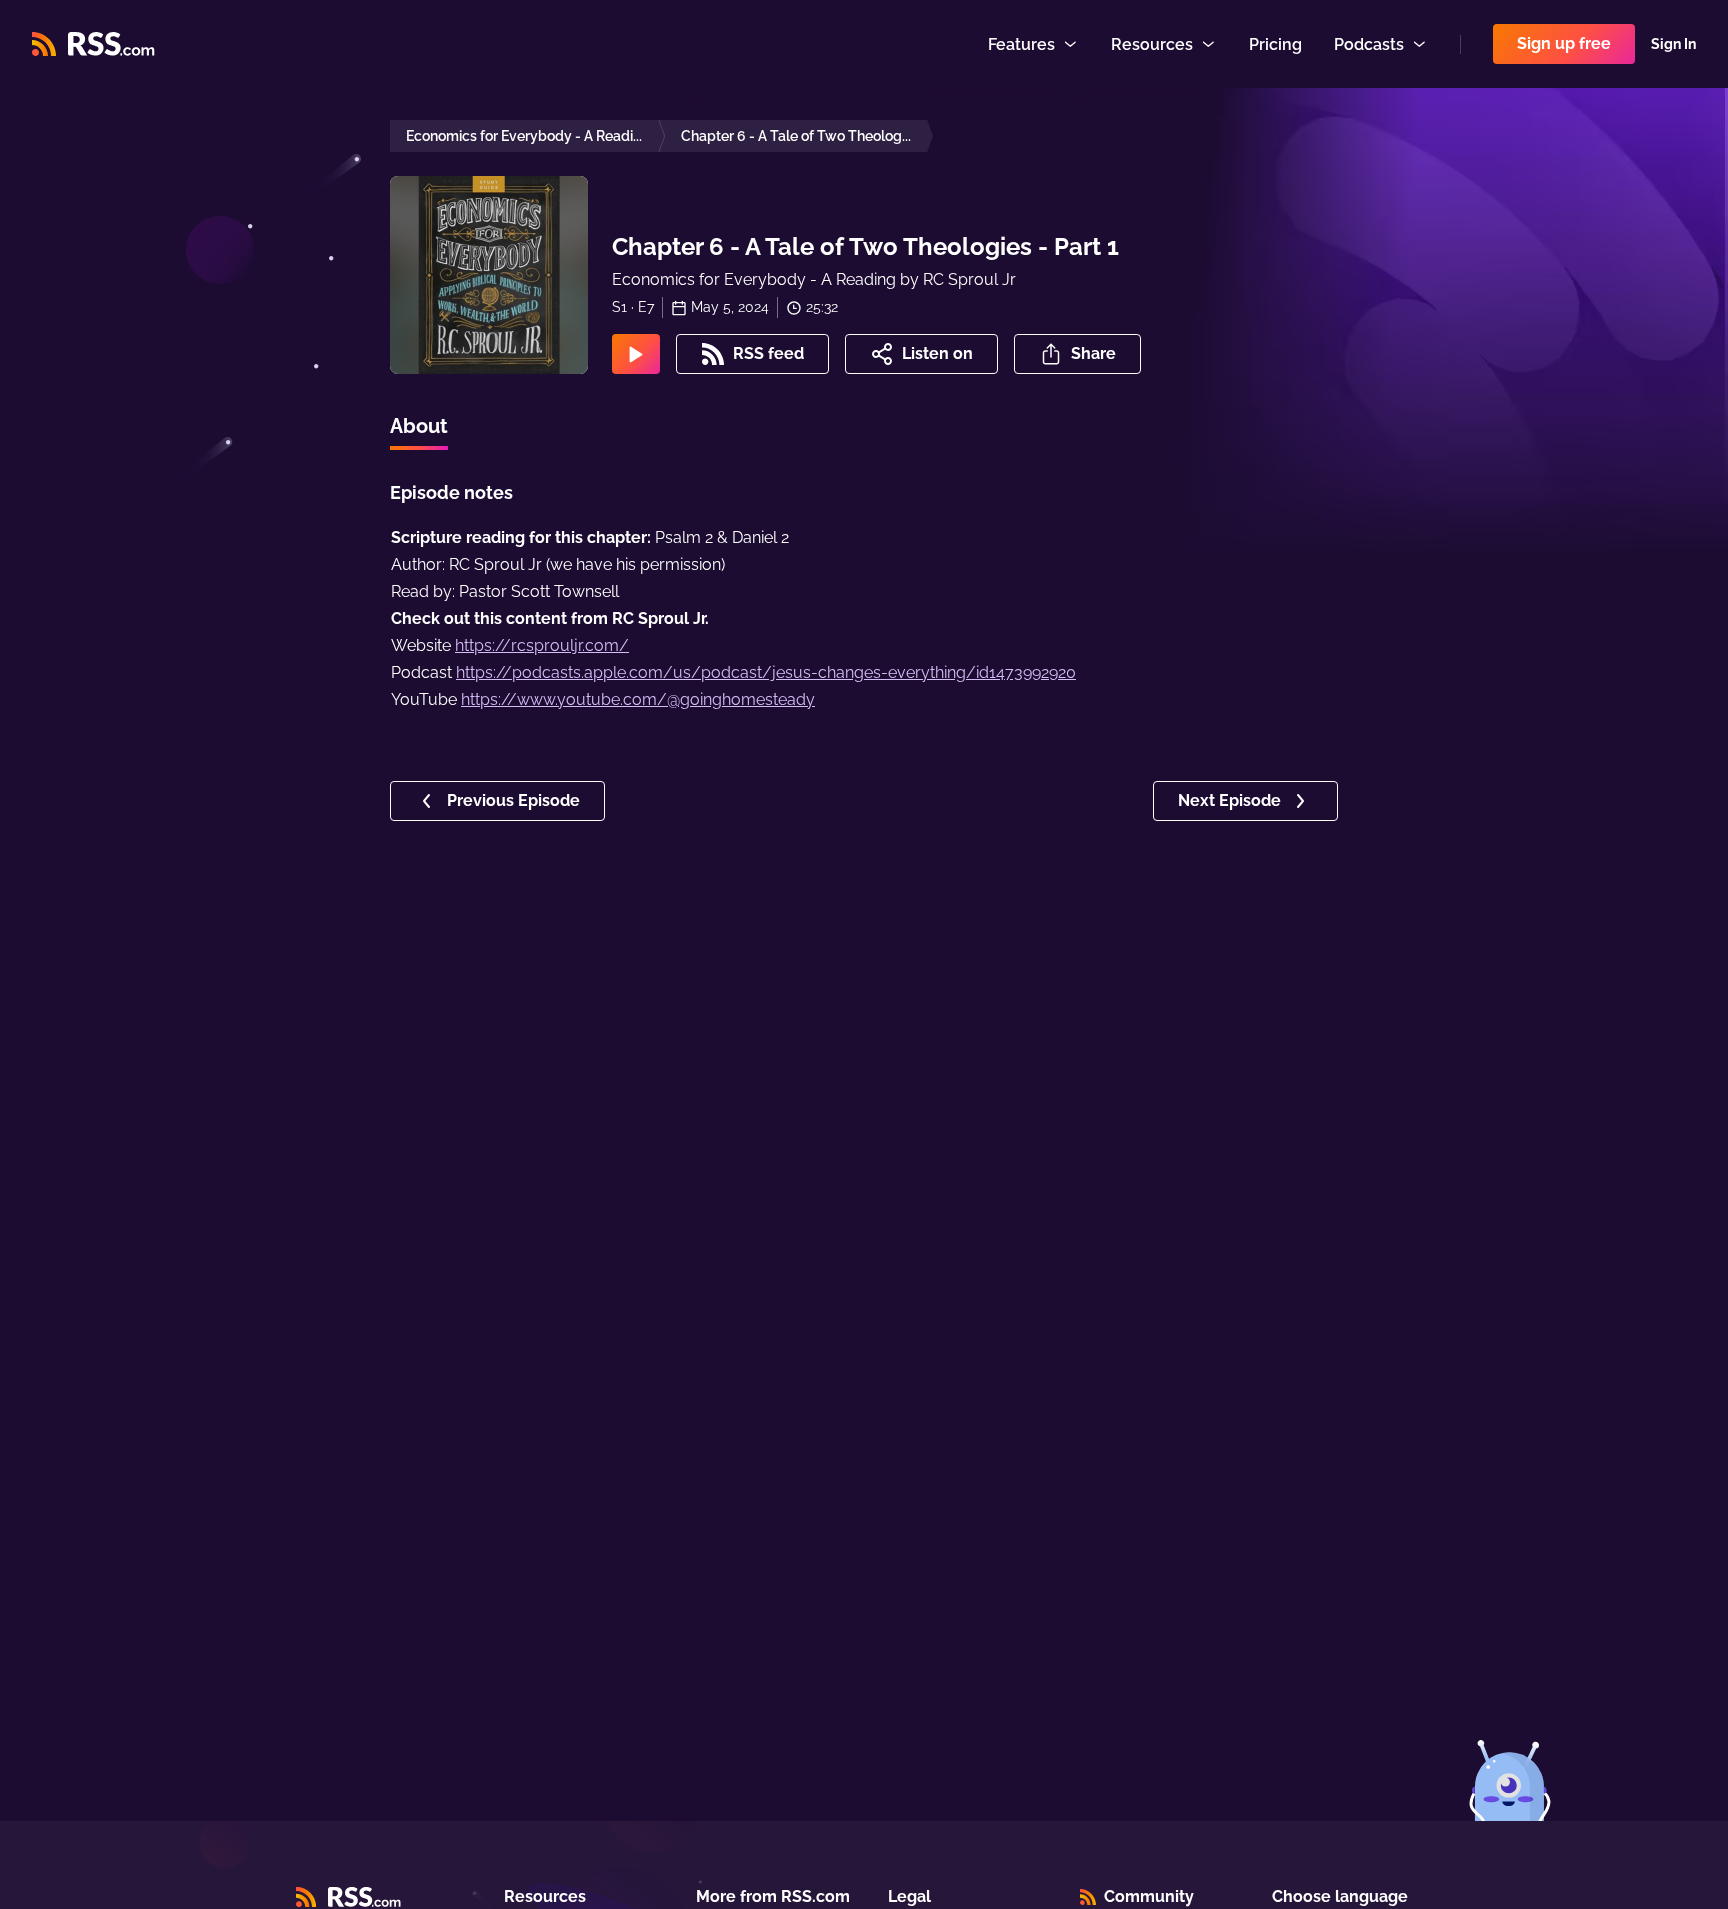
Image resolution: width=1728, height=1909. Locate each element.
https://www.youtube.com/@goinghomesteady (638, 699)
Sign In (1673, 44)
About (419, 426)
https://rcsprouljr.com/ (542, 645)
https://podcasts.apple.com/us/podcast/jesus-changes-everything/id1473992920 (766, 672)
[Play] (636, 354)
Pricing (1275, 44)
